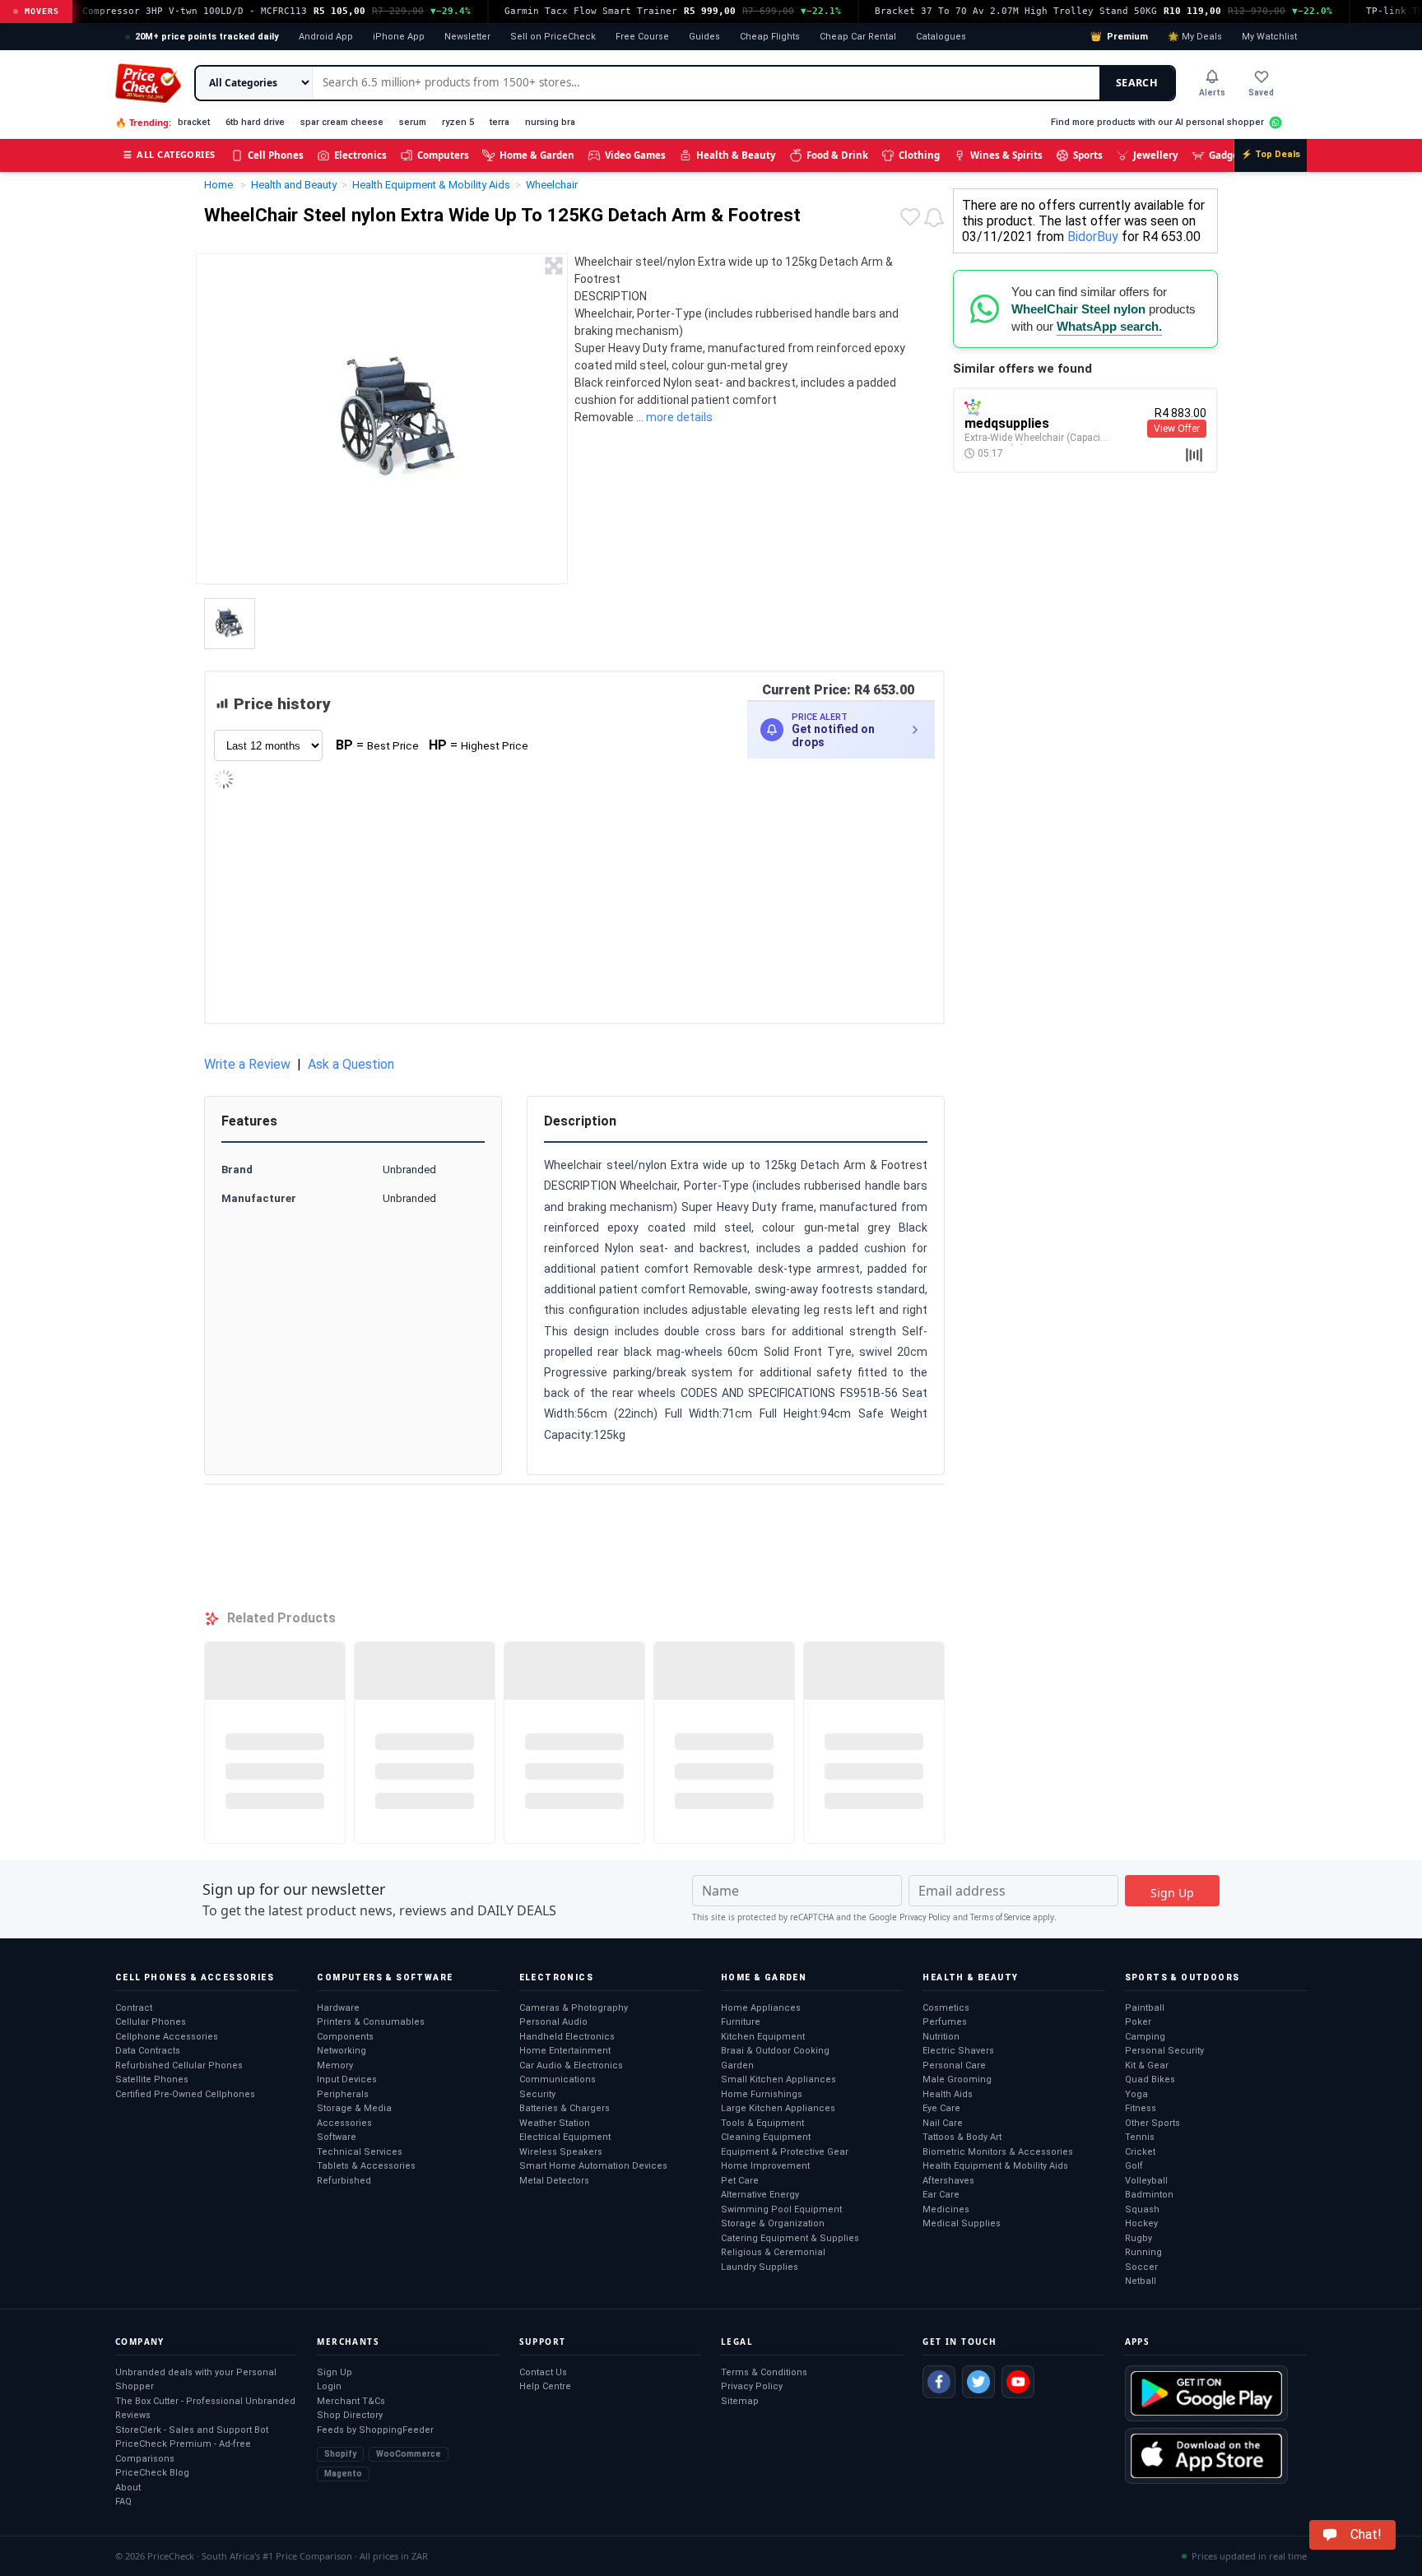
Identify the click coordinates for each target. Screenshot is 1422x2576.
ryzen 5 (458, 122)
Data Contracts (148, 2051)
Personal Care (954, 2065)
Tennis (1140, 2137)
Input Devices (347, 2079)
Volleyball (1146, 2181)
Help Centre (545, 2386)
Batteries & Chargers (565, 2108)
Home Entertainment (565, 2051)
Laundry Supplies (760, 2267)
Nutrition (941, 2037)
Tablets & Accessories (366, 2166)
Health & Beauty (736, 155)
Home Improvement (765, 2166)
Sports (1088, 155)
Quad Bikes (1150, 2079)
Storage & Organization (773, 2223)
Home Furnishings (762, 2094)
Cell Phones (276, 155)
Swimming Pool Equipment (781, 2209)
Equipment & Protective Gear (785, 2152)
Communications (558, 2079)
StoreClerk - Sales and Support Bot (192, 2430)
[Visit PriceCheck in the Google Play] (1206, 2393)
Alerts (1212, 93)
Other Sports (1152, 2123)
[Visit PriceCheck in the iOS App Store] (1206, 2456)
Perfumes (945, 2022)
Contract (134, 2008)
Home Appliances (761, 2008)
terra (500, 122)
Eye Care (941, 2108)
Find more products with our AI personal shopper (1157, 122)
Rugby (1139, 2238)
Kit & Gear (1147, 2065)
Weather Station (555, 2123)
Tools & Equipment (762, 2123)
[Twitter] (978, 2382)
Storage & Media (354, 2108)
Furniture (741, 2022)
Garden (737, 2065)
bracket (194, 122)
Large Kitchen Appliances (778, 2108)
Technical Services (360, 2152)
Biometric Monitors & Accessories (998, 2152)
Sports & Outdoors (1183, 1977)
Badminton (1149, 2195)
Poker (1138, 2022)
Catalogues (941, 37)
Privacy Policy (925, 1917)
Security (537, 2094)
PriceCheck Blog (152, 2473)
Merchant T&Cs (351, 2401)
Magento (343, 2474)
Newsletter (467, 37)
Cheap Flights (770, 37)
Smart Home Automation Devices (593, 2166)
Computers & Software (385, 1977)
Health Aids (948, 2094)
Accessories (344, 2123)
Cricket (1140, 2152)
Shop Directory (350, 2415)
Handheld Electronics (567, 2037)
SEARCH (1137, 83)
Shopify (340, 2454)
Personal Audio (553, 2022)
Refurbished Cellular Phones (179, 2065)
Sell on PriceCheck (553, 37)
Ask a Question (351, 1064)
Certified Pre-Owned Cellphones (185, 2094)
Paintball (1145, 2008)
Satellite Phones (152, 2079)
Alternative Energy (760, 2195)
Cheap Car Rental (858, 37)
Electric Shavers (958, 2051)
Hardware (338, 2008)
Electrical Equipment (565, 2137)
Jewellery (1156, 155)
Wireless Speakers (561, 2152)
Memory (335, 2065)
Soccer (1141, 2267)
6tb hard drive (255, 122)
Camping (1145, 2037)
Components (345, 2037)
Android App (326, 37)
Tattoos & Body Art (962, 2137)
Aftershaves (948, 2181)
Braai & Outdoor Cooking (775, 2051)
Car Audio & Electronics (571, 2065)
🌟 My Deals (1195, 37)
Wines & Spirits (1006, 155)
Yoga (1136, 2094)
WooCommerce (409, 2454)
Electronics (360, 155)
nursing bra (550, 122)
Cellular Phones (151, 2022)
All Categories (170, 154)
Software (337, 2137)
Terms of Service (1000, 1917)
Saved (1261, 93)
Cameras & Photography (574, 2008)
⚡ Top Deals (1271, 154)
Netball (1141, 2281)
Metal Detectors (554, 2181)
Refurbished (344, 2181)
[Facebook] (939, 2382)
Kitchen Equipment (763, 2037)
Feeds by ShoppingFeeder (375, 2430)
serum (413, 122)
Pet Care (740, 2181)
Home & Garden (537, 155)
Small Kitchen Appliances (778, 2079)
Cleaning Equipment (766, 2137)
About (128, 2488)
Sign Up (335, 2372)
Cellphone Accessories (167, 2037)
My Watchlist (1269, 37)
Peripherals (343, 2094)
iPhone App (399, 37)
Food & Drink (837, 155)
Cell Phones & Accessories (195, 1977)
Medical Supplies (962, 2223)
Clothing (919, 155)
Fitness (1141, 2108)
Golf (1134, 2166)
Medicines (946, 2209)
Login (329, 2386)
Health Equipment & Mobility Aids (995, 2166)
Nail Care (943, 2123)
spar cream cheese (342, 122)
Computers (443, 155)
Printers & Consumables (371, 2022)
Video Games (635, 155)
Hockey (1141, 2223)
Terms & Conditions (764, 2372)
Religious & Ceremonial (773, 2252)
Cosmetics (946, 2008)
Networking (342, 2051)
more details (679, 417)
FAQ (123, 2502)
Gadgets (1228, 155)
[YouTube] (1018, 2382)
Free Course (642, 37)
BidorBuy (1093, 237)
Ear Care (941, 2195)
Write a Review (247, 1064)
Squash (1142, 2209)
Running (1143, 2252)
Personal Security (1164, 2051)
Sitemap (740, 2401)
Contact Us (543, 2372)
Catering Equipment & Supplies (790, 2238)
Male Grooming (957, 2079)
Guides (704, 37)
